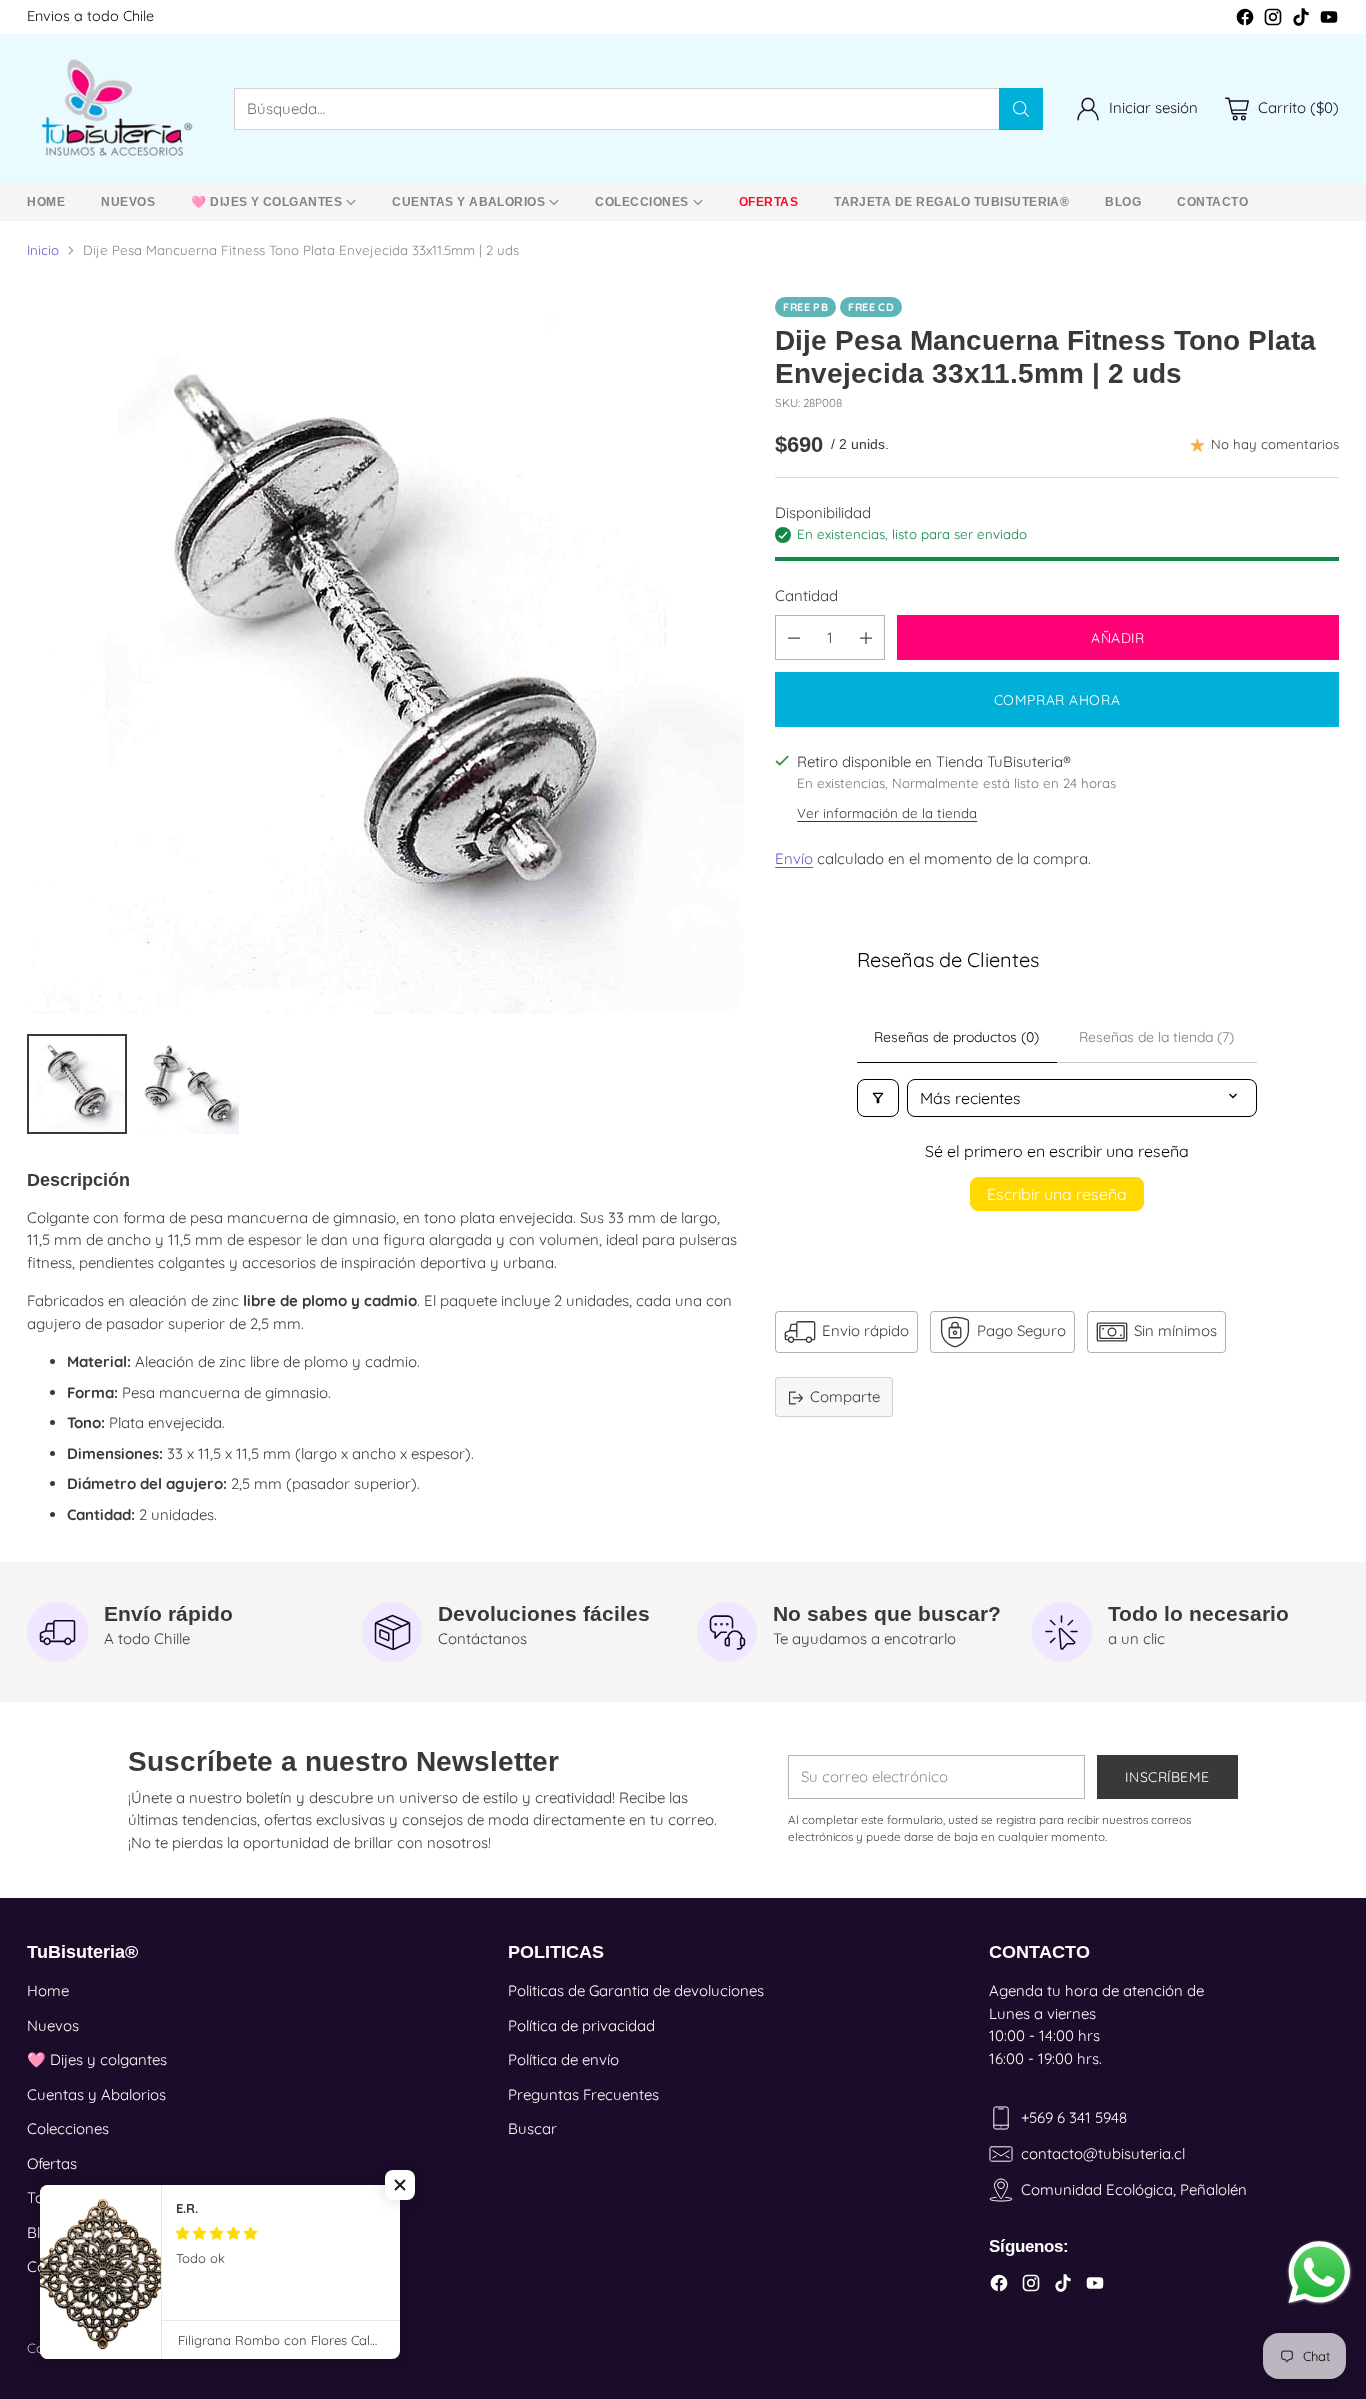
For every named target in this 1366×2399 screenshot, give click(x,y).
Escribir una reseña (1057, 1194)
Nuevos (53, 2025)
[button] (400, 2185)
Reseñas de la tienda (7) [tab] (1156, 1037)
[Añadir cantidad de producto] (866, 638)
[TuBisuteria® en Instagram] (1273, 20)
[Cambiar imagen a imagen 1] (77, 1084)
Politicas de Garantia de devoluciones (636, 1990)
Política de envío (563, 2059)
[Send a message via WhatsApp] (1319, 2272)
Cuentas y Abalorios (96, 2094)
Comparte (845, 1396)
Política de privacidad (581, 2025)
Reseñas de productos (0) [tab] (956, 1037)
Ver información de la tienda (887, 813)
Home (48, 1990)
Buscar (532, 2128)
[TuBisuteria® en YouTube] (1329, 20)
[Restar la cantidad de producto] (794, 638)
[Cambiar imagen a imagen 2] (189, 1084)
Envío (794, 859)
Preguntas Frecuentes (583, 2094)
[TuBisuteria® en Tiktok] (1301, 20)
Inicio (43, 250)
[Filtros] (878, 1098)
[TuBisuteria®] (114, 108)
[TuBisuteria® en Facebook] (1245, 20)
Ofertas (52, 2163)
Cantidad (806, 595)
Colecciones (68, 2128)
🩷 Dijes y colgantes (97, 2059)
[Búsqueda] (1021, 109)
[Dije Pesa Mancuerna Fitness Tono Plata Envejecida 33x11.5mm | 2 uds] (385, 655)
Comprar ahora (1057, 700)
